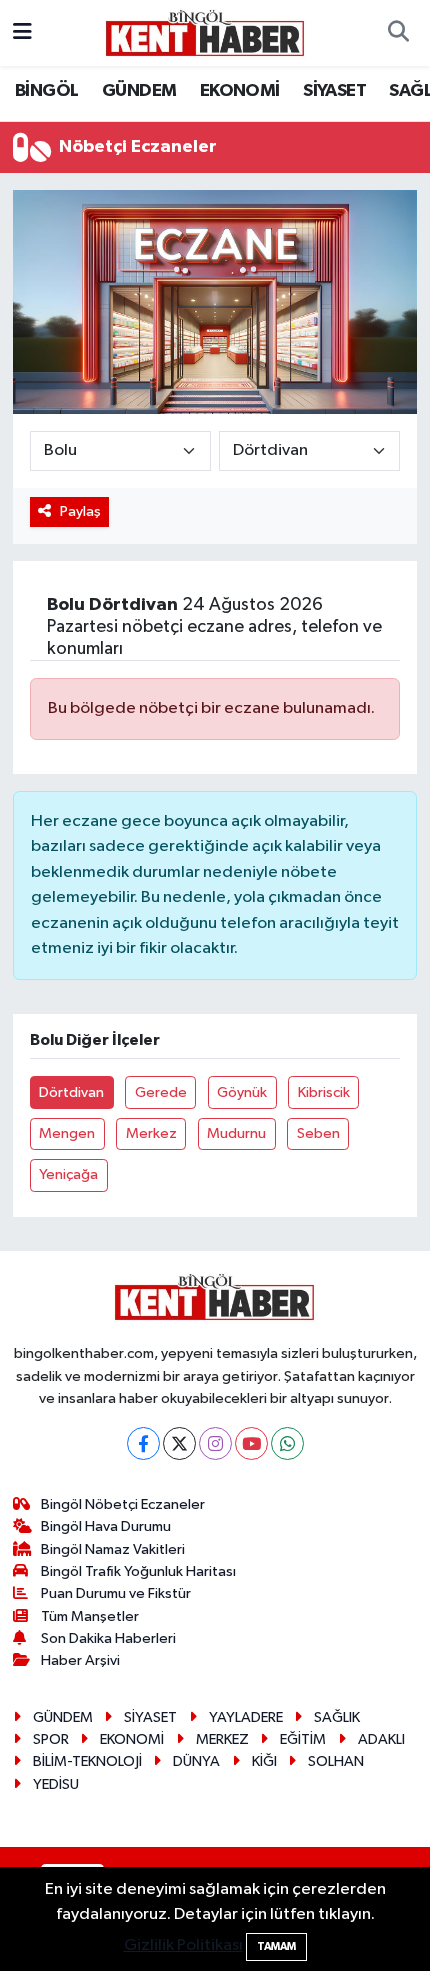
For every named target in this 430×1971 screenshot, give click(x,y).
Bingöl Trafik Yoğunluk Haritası (138, 1571)
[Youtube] (251, 1443)
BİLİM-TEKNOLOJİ (87, 1761)
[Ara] (398, 33)
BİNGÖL (46, 91)
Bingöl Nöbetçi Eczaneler (123, 1504)
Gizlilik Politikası (183, 1945)
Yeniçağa (68, 1174)
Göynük (242, 1092)
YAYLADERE (246, 1717)
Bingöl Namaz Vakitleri (113, 1549)
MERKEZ (222, 1739)
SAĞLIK (337, 1717)
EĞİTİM (303, 1739)
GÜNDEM (139, 91)
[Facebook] (143, 1443)
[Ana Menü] (22, 32)
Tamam (276, 1946)
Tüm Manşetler (90, 1616)
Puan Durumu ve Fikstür (116, 1593)
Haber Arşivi (80, 1660)
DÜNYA (196, 1761)
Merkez (151, 1133)
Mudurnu (236, 1133)
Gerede (161, 1092)
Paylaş (80, 511)
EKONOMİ (240, 91)
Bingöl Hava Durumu (106, 1526)
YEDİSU (56, 1784)
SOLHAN (336, 1761)
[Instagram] (215, 1443)
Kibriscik (324, 1092)
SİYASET (334, 91)
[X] (179, 1443)
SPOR (51, 1739)
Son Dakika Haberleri (108, 1638)
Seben (318, 1133)
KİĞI (264, 1761)
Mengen (67, 1133)
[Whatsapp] (287, 1443)
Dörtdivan (71, 1092)
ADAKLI (381, 1739)
